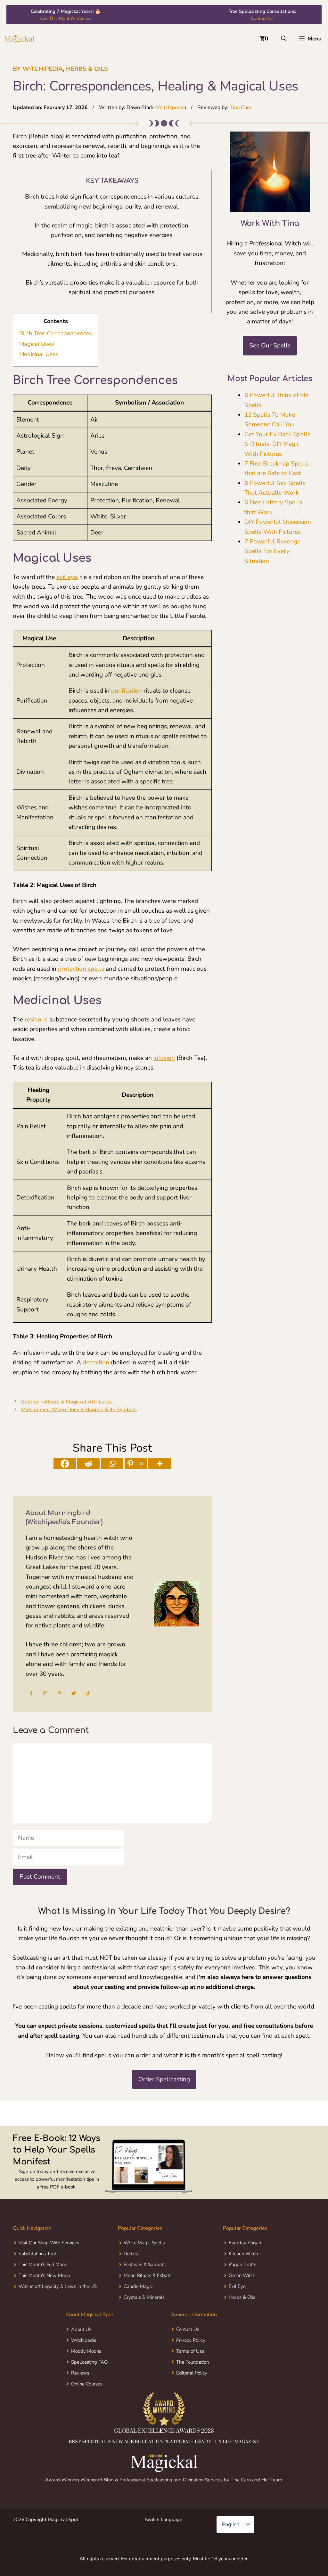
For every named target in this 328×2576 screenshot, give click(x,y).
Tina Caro (241, 107)
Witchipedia (171, 107)
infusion (164, 1058)
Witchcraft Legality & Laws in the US (58, 2311)
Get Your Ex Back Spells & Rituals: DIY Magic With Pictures (277, 444)
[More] (160, 1464)
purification (127, 691)
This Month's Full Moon (43, 2290)
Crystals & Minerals (144, 2322)
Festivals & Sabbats (145, 2290)
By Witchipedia (38, 69)
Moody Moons (86, 2376)
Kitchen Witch (243, 2279)
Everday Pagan (245, 2268)
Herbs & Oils (87, 69)
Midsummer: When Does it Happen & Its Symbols (79, 1410)
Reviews (80, 2398)
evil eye (67, 577)
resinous (36, 1019)
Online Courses (87, 2409)
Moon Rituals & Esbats (148, 2300)
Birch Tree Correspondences (56, 333)
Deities (131, 2279)
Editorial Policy (192, 2398)
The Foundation (193, 2387)
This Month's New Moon (44, 2300)
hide (69, 321)
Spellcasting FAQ (89, 2387)
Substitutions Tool (37, 2279)
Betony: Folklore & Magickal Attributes (66, 1402)
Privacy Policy (191, 2365)
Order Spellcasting (164, 2104)
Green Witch (242, 2300)
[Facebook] (65, 1464)
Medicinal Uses (39, 354)
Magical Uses (37, 344)
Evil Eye (237, 2311)
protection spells (81, 969)
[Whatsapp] (112, 1464)
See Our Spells (270, 345)
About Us (81, 2354)
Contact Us (262, 18)
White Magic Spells (144, 2268)
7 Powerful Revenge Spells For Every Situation (272, 551)
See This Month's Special (66, 18)
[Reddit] (88, 1464)
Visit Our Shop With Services (49, 2268)
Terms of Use (190, 2376)
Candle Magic (138, 2311)
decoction (96, 1362)
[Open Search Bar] (284, 39)
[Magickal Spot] (19, 39)
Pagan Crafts (242, 2290)
